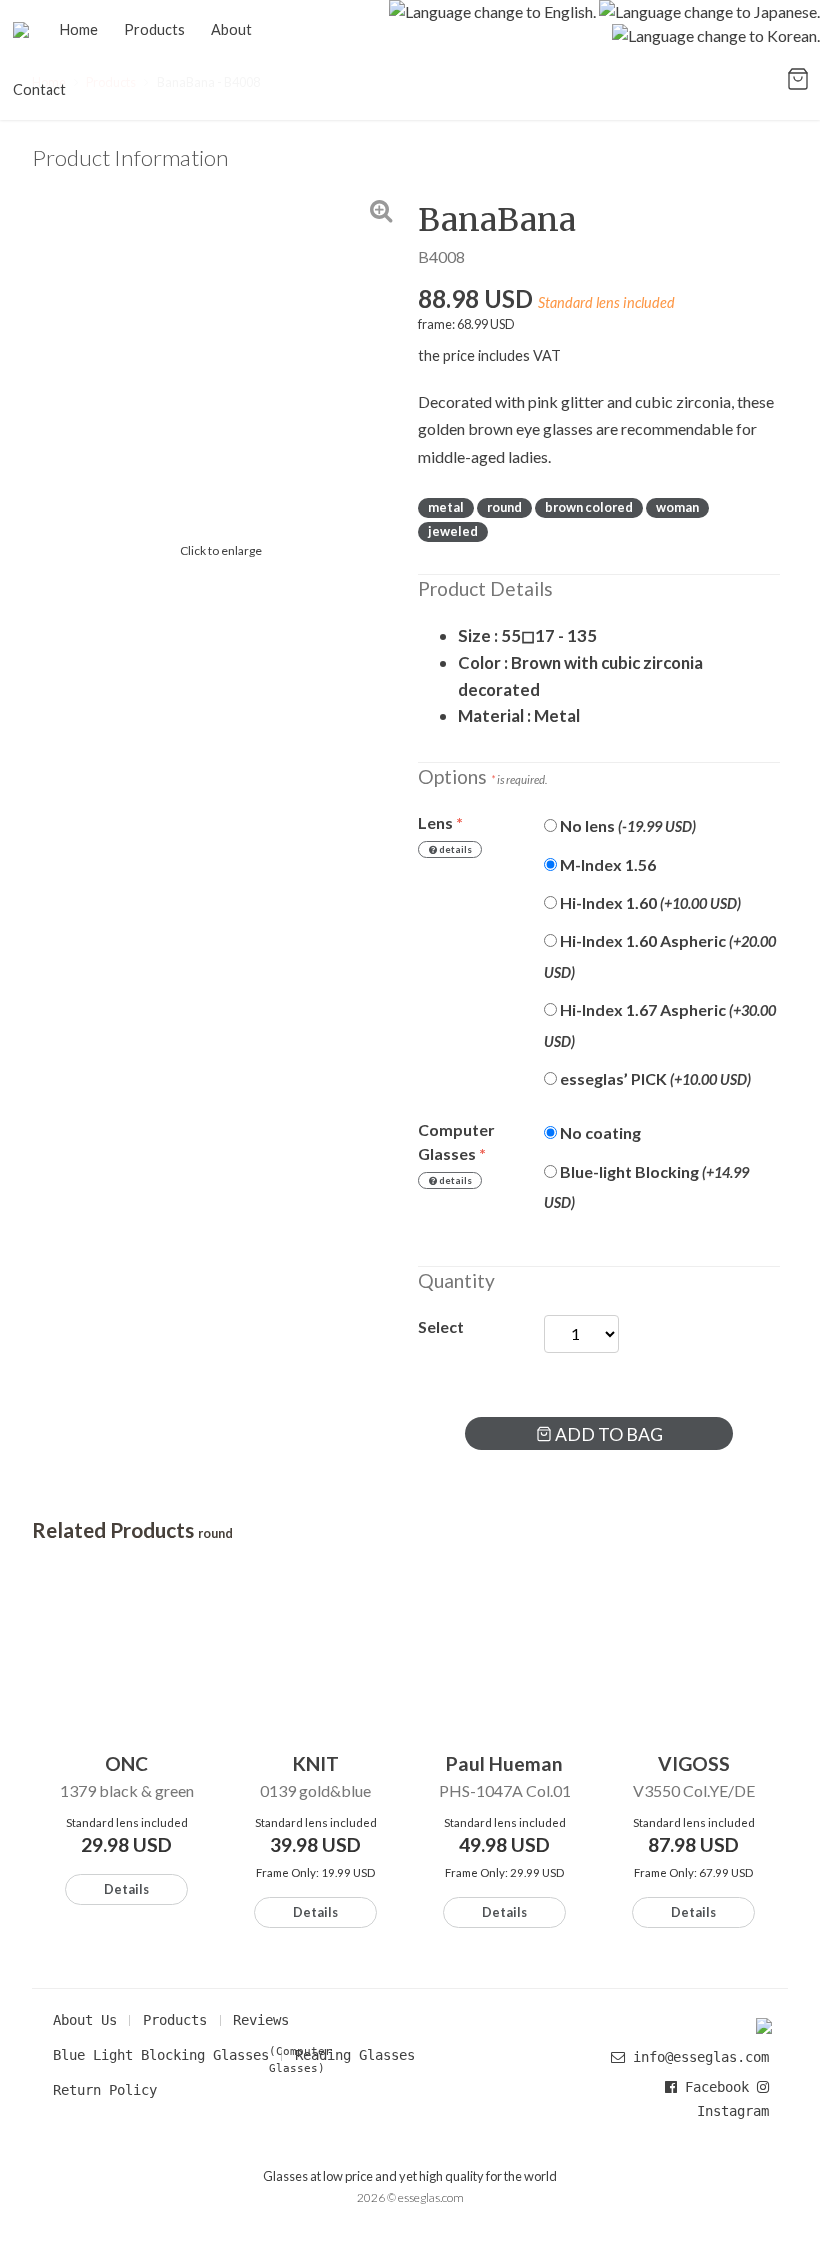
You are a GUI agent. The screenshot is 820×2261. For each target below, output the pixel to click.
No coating (599, 1132)
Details (126, 1889)
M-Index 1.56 (606, 864)
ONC (126, 1763)
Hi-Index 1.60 (649, 902)
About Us (85, 2020)
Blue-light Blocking (646, 1186)
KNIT (316, 1763)
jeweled (453, 531)
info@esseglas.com (701, 2057)
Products (175, 2020)
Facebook (717, 2087)
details (454, 849)
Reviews (261, 2020)
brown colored (589, 507)
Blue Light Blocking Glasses (161, 2055)
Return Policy (105, 2090)
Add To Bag (607, 1434)
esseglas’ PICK (654, 1078)
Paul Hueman (504, 1763)
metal (446, 507)
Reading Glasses (355, 2055)
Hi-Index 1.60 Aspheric (660, 955)
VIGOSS (694, 1763)
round (504, 507)
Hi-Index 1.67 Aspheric (660, 1024)
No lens (626, 825)
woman (677, 507)
